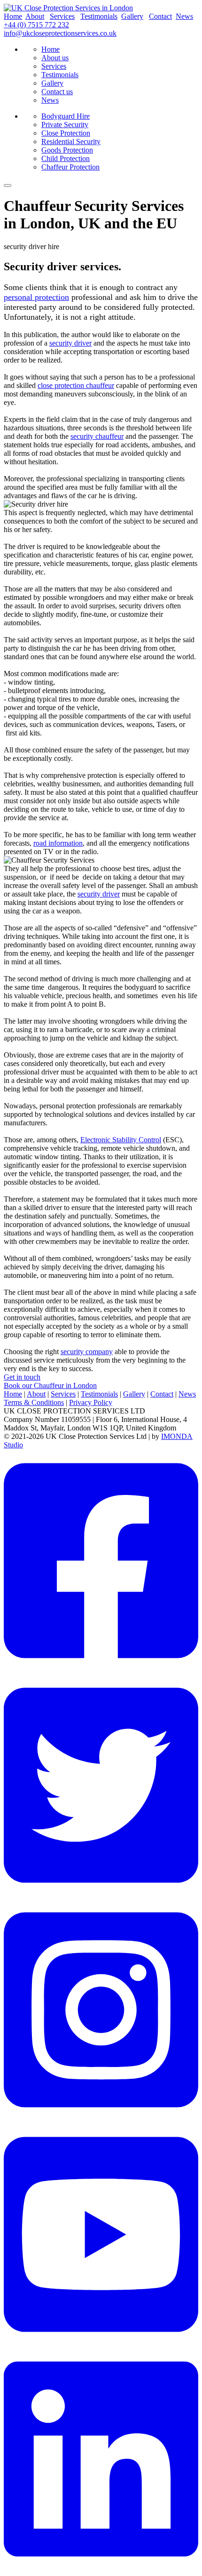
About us (55, 58)
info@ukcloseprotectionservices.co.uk (60, 33)
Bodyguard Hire (66, 116)
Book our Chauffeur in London (50, 1385)
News (184, 16)
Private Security (65, 125)
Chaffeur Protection (70, 167)
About (35, 16)
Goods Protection (67, 150)
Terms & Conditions (34, 1402)
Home (13, 16)
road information (58, 843)
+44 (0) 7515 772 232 (36, 25)
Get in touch (22, 1377)
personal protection (36, 297)
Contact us (57, 92)
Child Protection (66, 158)
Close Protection (66, 133)
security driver (70, 343)
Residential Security (71, 141)
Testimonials (99, 16)
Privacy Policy (91, 1402)
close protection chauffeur (76, 385)
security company (87, 1352)
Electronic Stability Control (121, 1140)
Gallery (132, 16)
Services (62, 16)
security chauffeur (97, 436)
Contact (160, 16)
